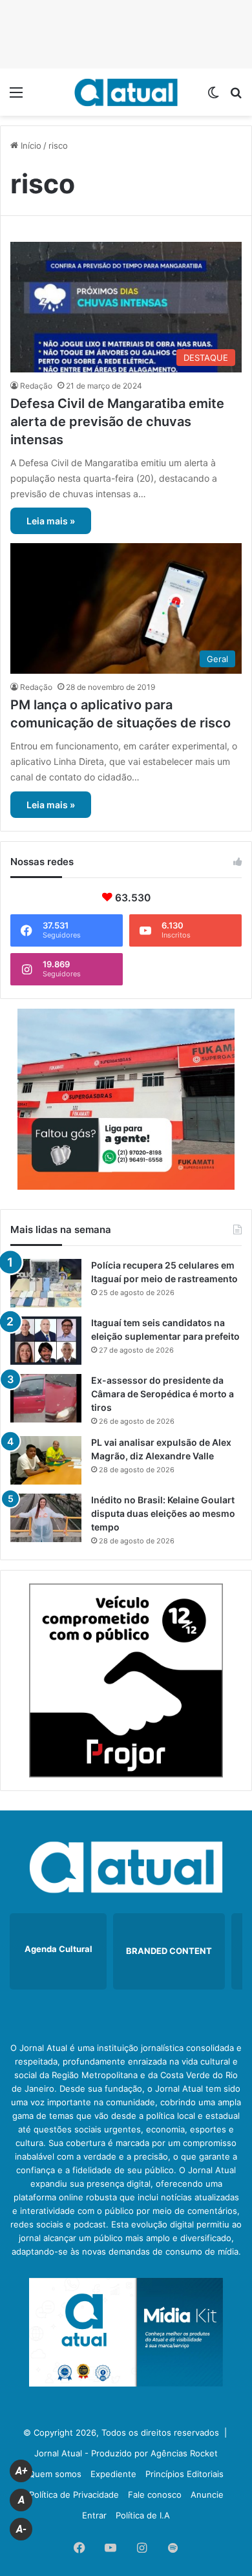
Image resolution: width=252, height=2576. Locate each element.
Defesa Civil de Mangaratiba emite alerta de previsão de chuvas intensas (117, 422)
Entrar (94, 2515)
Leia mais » (51, 521)
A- (21, 2529)
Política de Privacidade (74, 2495)
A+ (21, 2471)
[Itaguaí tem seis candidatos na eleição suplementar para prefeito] (46, 1341)
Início (30, 145)
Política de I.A (143, 2515)
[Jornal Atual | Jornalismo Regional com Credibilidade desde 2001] (126, 92)
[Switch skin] (213, 97)
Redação (36, 386)
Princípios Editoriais (184, 2474)
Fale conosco (155, 2495)
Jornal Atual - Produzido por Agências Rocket (126, 2453)
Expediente (113, 2474)
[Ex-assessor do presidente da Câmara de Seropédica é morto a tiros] (46, 1398)
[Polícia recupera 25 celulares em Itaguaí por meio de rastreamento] (46, 1283)
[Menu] (16, 97)
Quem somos (55, 2474)
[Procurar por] (236, 97)
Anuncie (207, 2495)
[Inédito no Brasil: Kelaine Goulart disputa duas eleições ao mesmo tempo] (46, 1518)
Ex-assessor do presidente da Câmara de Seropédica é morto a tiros (163, 1394)
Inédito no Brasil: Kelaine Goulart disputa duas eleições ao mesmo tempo (163, 1513)
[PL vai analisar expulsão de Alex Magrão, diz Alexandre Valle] (46, 1460)
